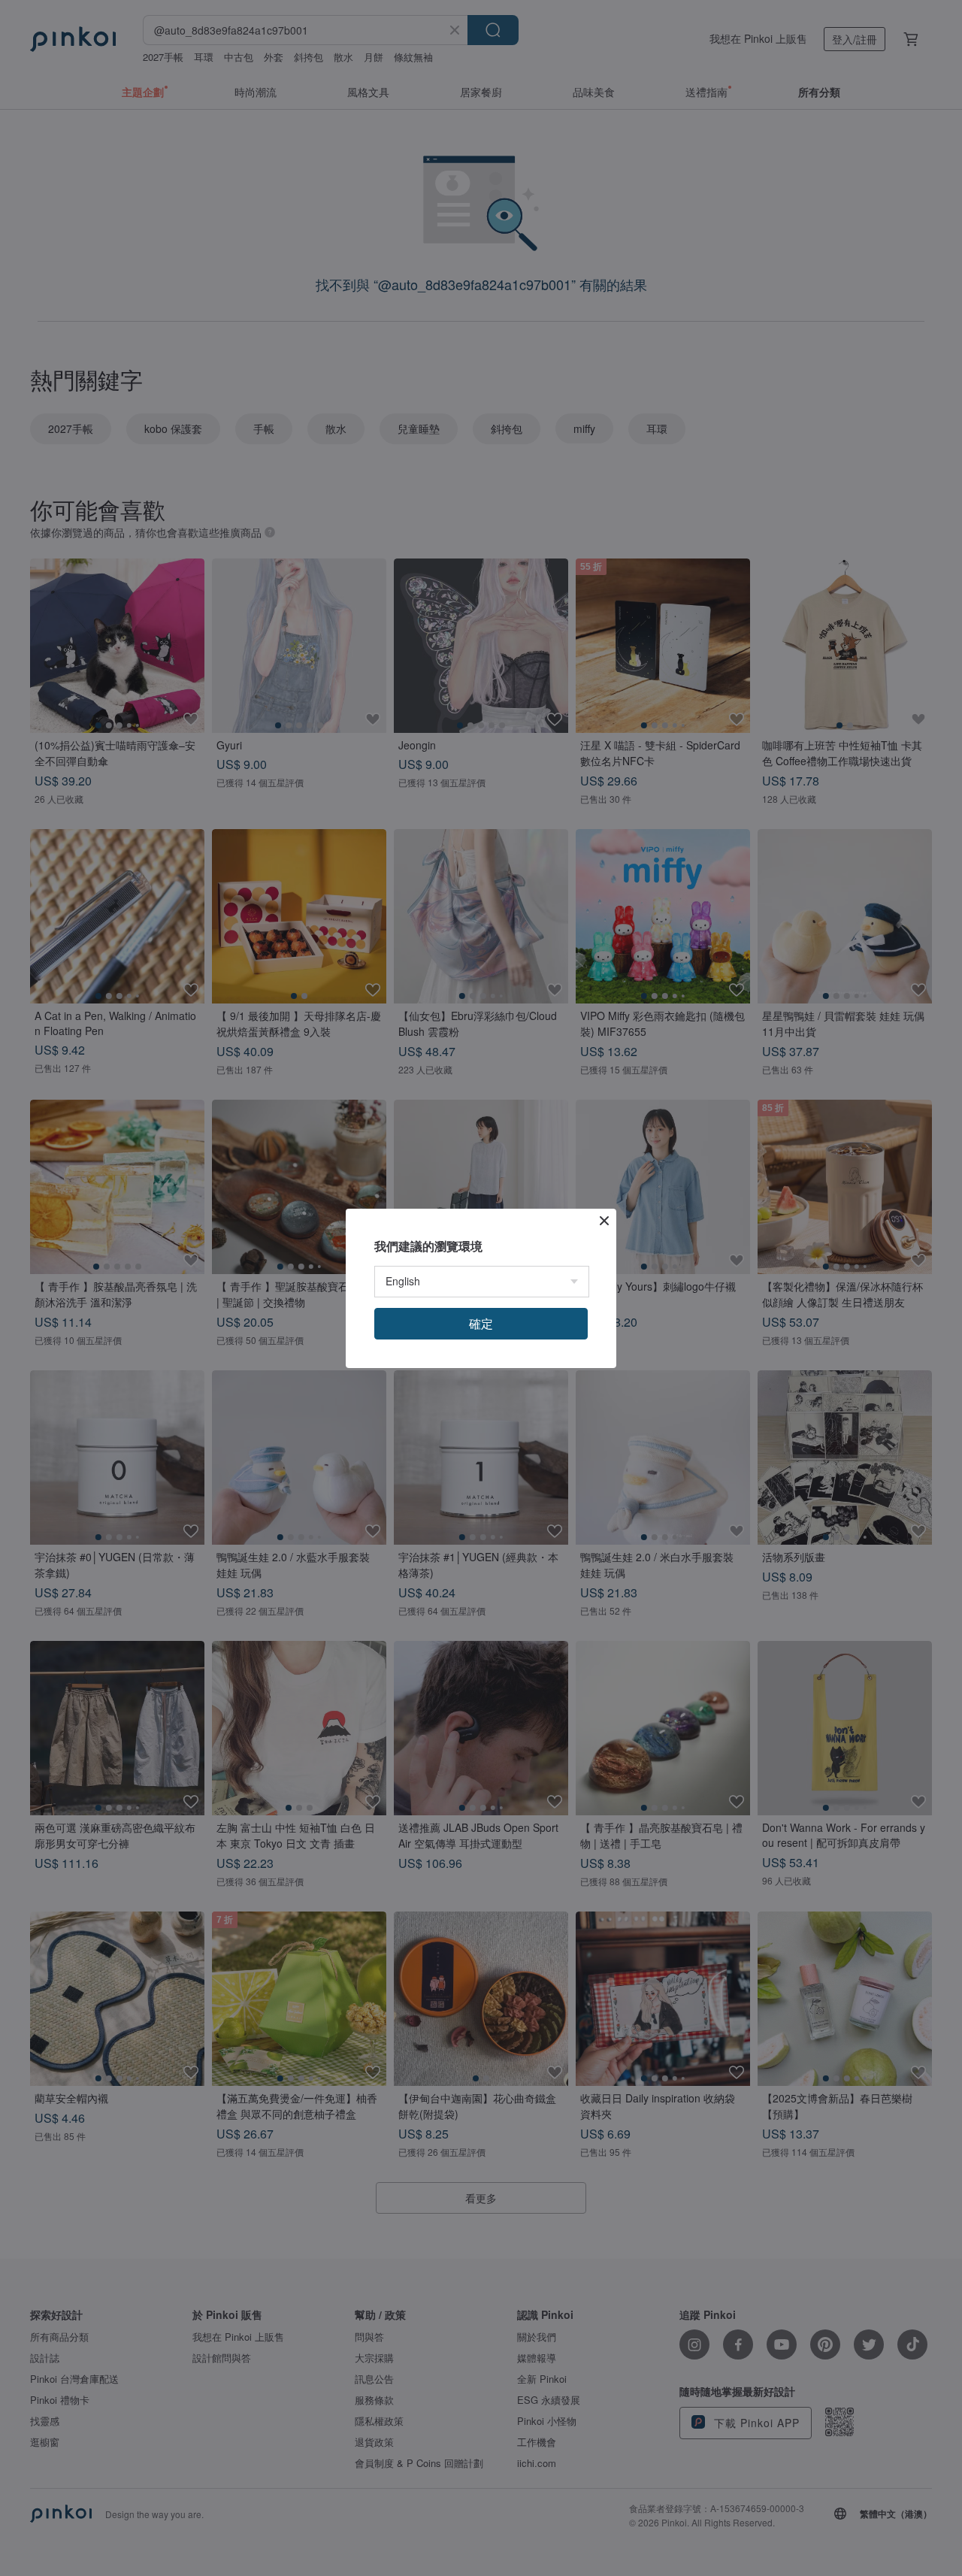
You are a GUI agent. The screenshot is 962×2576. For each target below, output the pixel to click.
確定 (481, 1323)
